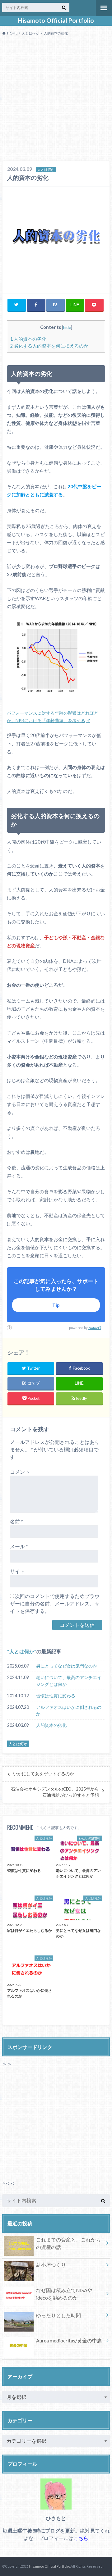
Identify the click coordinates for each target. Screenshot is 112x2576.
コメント (20, 1472)
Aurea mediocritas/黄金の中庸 (69, 2340)
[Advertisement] (56, 100)
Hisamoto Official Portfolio (56, 20)
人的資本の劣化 (28, 339)
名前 (16, 1521)
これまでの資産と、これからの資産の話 (68, 2243)
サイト (17, 1571)
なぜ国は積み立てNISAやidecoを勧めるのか (64, 2294)
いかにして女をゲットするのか (44, 1774)
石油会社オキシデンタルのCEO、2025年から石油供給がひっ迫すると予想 (55, 1792)
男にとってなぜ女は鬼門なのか (67, 1666)
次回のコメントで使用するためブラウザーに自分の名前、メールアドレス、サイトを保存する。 (55, 1603)
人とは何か (22, 1651)
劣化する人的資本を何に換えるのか (49, 346)
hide (67, 327)
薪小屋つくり (51, 2265)
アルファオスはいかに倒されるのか (69, 1711)
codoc (93, 1328)
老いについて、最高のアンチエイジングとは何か (69, 1681)
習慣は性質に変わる (56, 1696)
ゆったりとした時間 (58, 2315)
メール (19, 1546)
